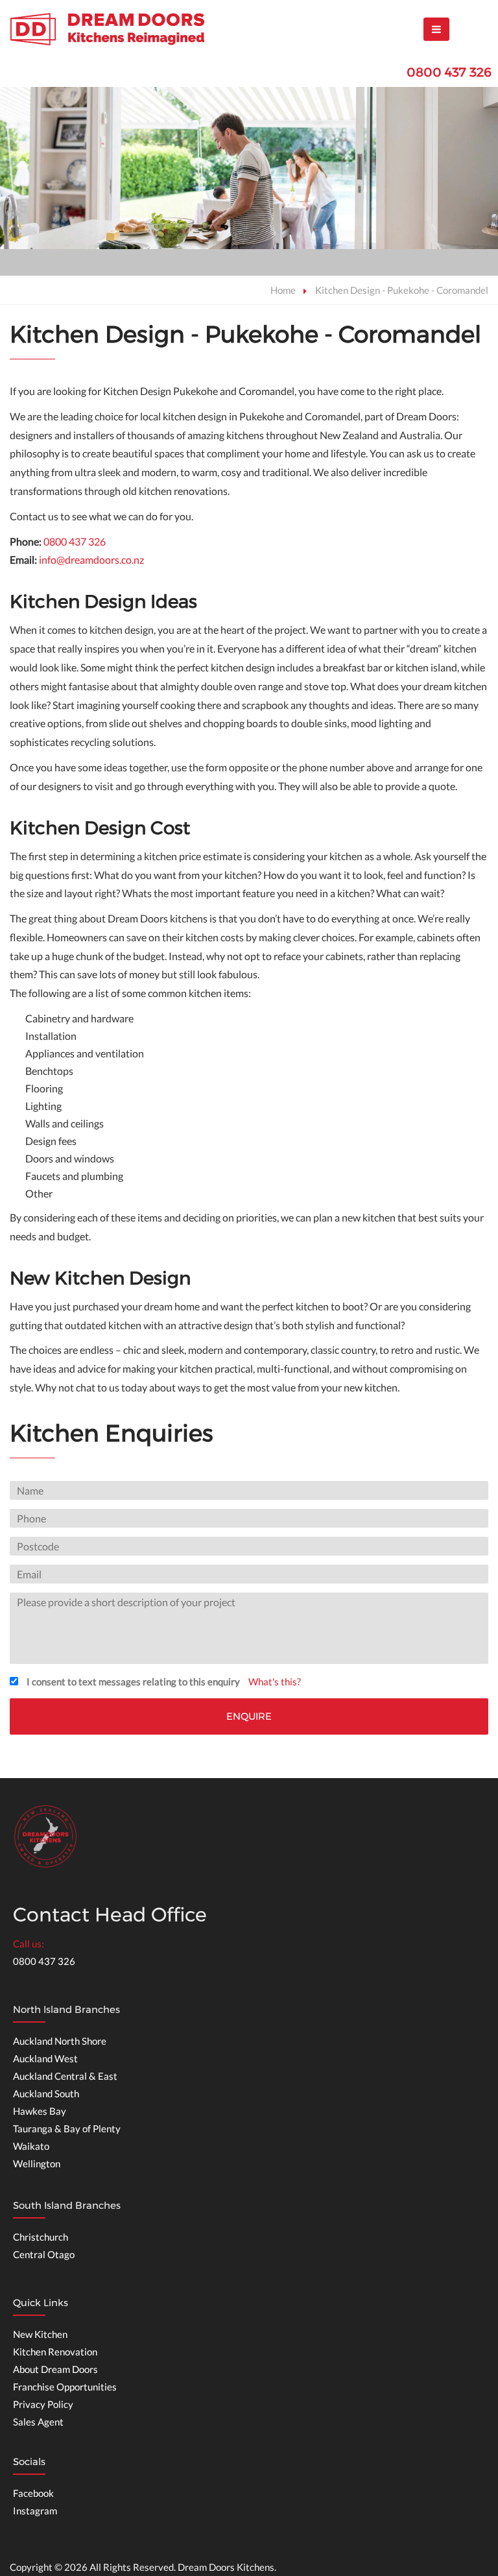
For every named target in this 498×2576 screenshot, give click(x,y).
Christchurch (41, 2237)
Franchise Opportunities (65, 2387)
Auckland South (46, 2093)
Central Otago (44, 2254)
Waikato (31, 2146)
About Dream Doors (55, 2369)
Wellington (37, 2163)
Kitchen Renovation (55, 2352)
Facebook (33, 2493)
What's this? (275, 1681)
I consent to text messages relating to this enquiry (133, 1681)
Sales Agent (38, 2422)
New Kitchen (40, 2334)
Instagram (35, 2510)
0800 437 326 (449, 72)
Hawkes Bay (40, 2111)
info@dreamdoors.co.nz (91, 560)
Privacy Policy (43, 2404)
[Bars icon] (436, 29)
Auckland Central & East (65, 2076)
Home (283, 290)
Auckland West (45, 2058)
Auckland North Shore (60, 2041)
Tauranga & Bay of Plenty (67, 2128)
